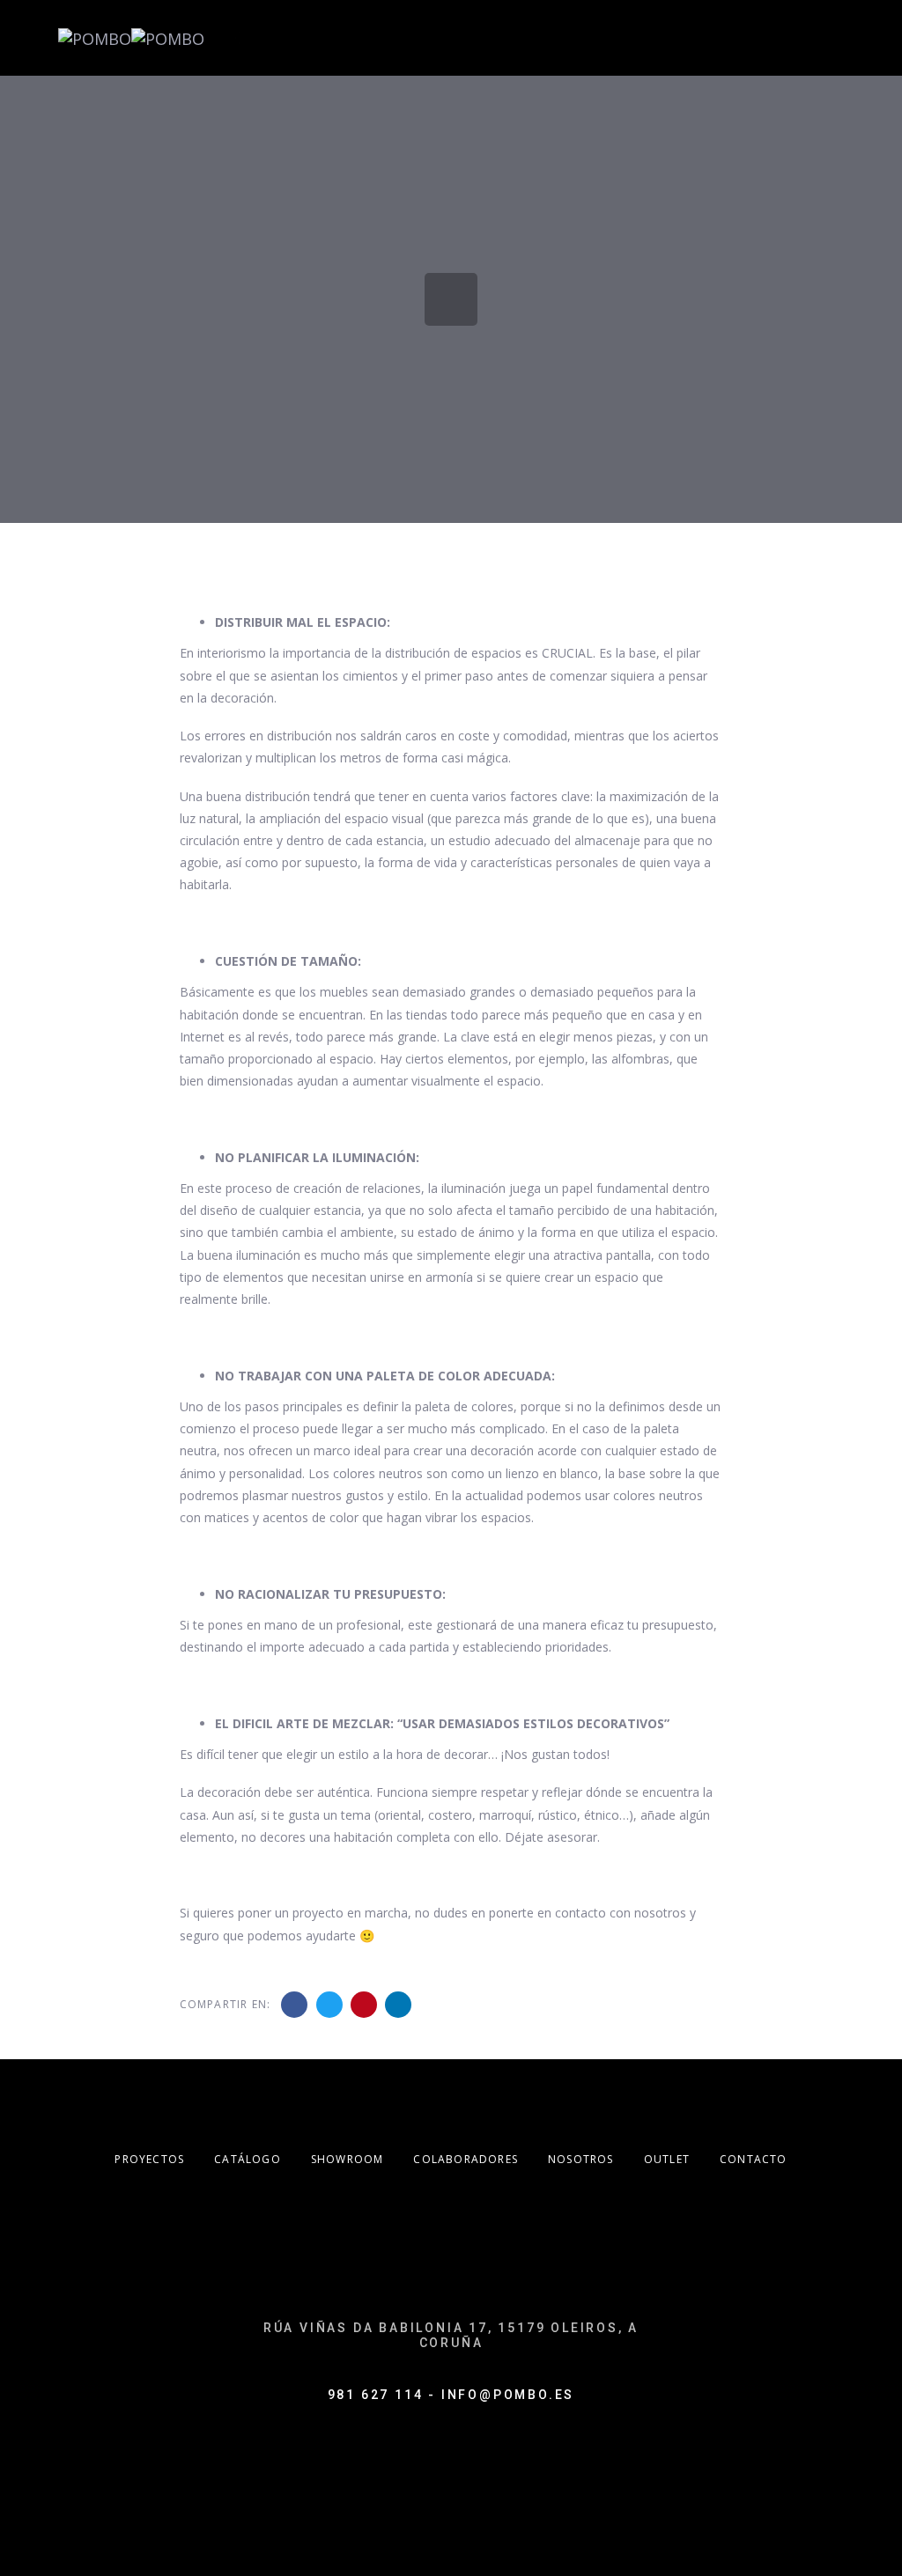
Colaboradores (466, 2159)
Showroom (347, 2159)
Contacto (754, 2159)
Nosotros (581, 2159)
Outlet (667, 2159)
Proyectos (149, 2159)
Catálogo (248, 2159)
